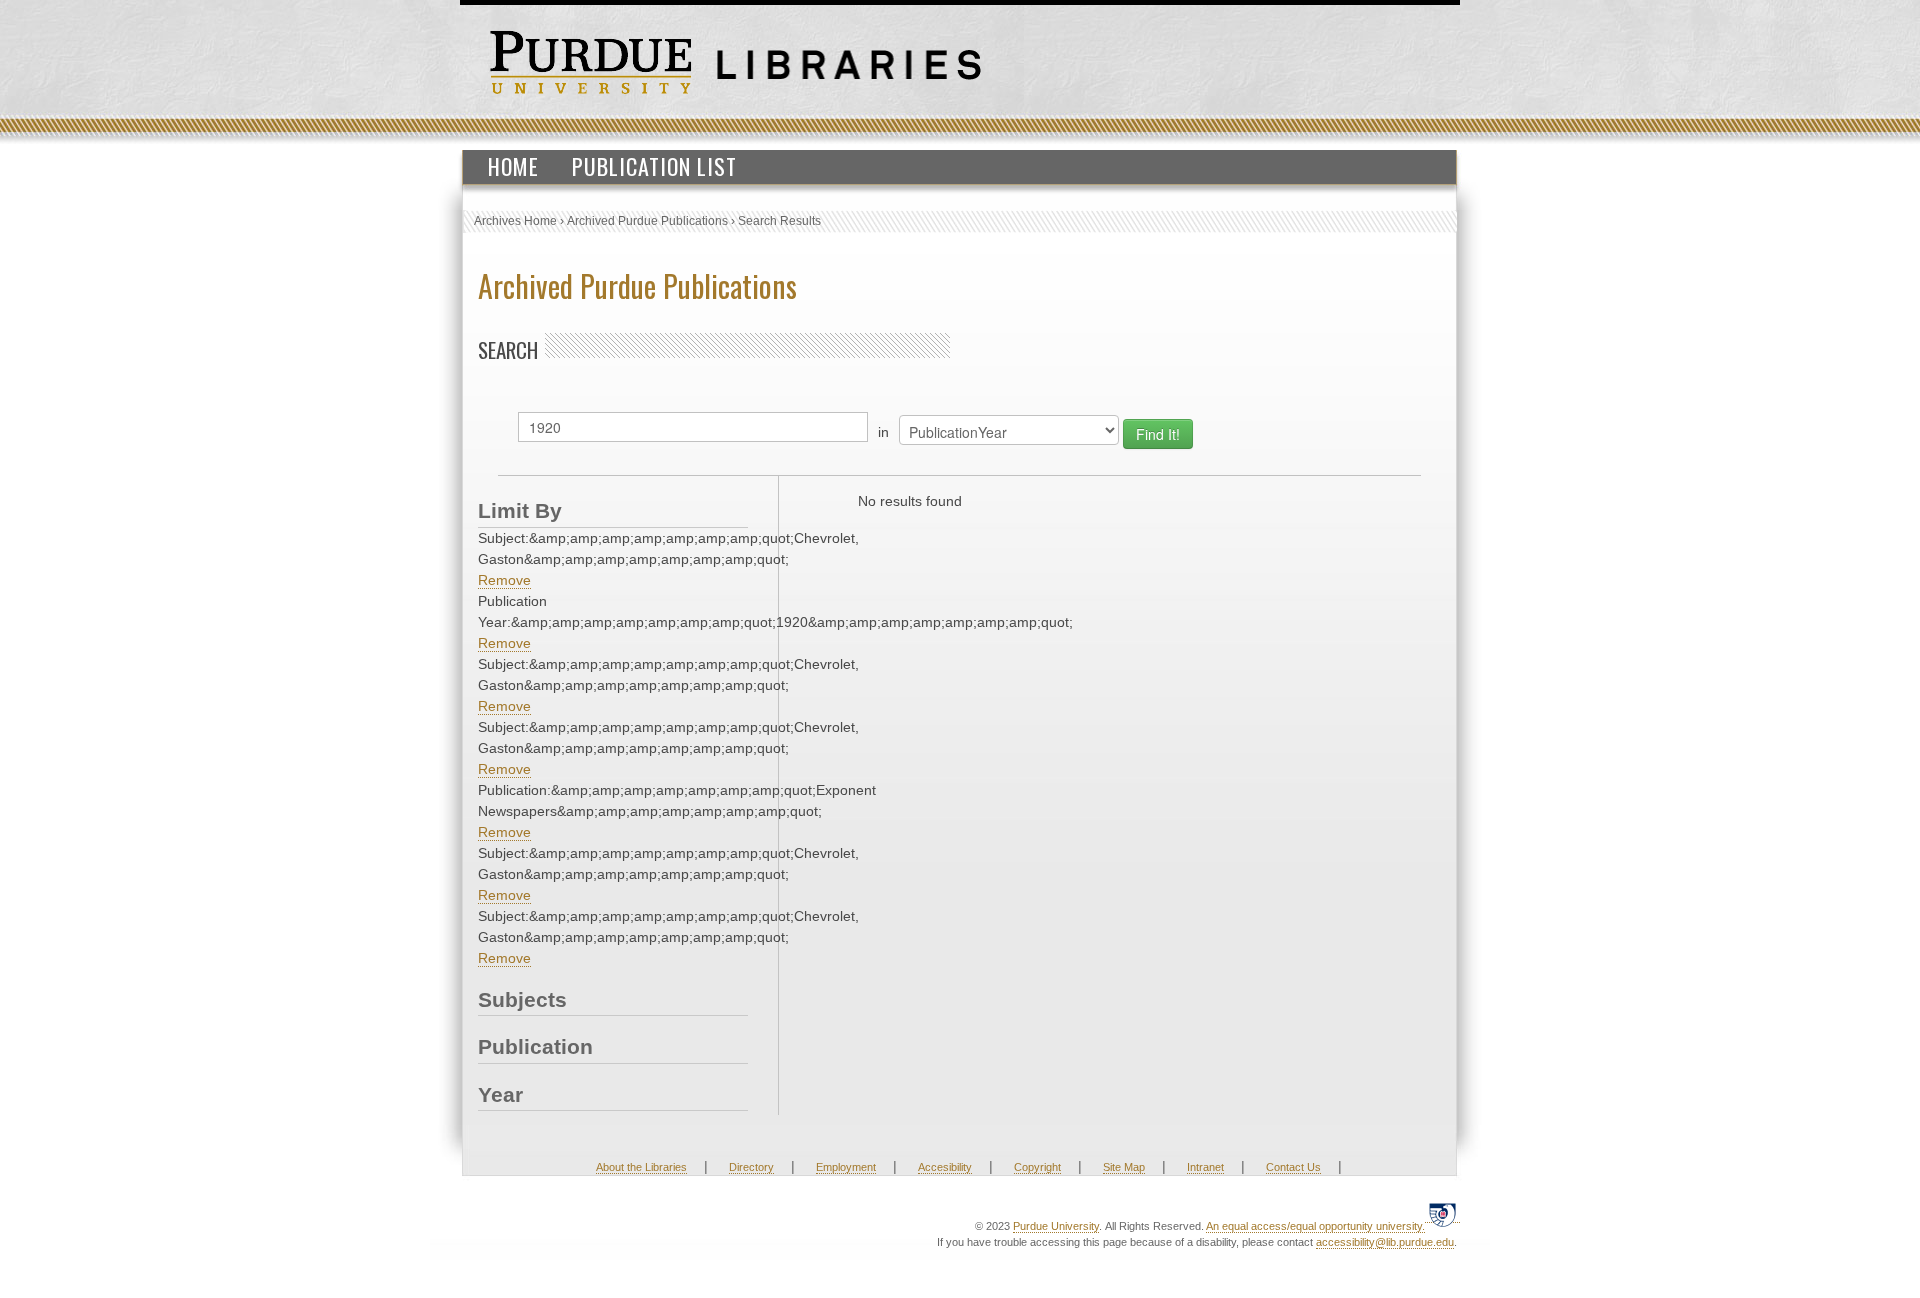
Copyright (1037, 1167)
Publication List (654, 166)
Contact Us (1293, 1167)
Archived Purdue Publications (647, 221)
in (883, 432)
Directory (751, 1167)
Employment (846, 1167)
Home (513, 166)
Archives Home (515, 221)
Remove (504, 580)
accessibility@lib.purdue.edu (1385, 1242)
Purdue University (1056, 1226)
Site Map (1124, 1167)
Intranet (1205, 1167)
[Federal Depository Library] (1442, 1214)
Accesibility (945, 1167)
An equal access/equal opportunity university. (1315, 1226)
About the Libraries (641, 1167)
